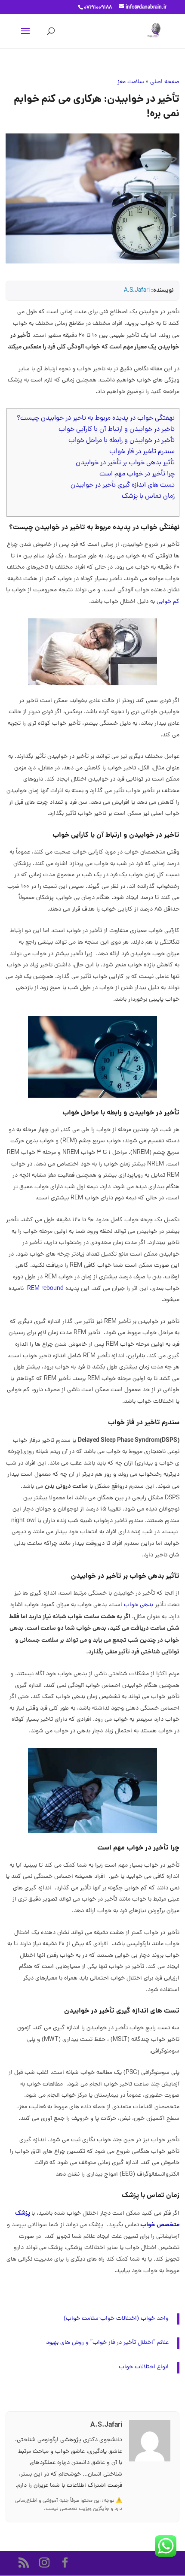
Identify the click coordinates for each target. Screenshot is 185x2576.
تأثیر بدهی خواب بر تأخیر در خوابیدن (125, 463)
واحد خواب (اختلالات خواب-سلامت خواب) (116, 2319)
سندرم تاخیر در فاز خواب (142, 452)
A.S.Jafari (137, 291)
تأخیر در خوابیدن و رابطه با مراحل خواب (122, 441)
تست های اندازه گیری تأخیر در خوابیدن (123, 485)
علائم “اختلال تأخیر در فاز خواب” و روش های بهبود (107, 2343)
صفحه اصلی (165, 82)
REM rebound (45, 1289)
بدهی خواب (139, 1605)
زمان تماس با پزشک (148, 496)
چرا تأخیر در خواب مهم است (137, 474)
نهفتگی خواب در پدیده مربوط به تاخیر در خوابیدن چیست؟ (96, 418)
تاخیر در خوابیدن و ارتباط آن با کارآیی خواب (117, 430)
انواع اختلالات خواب (144, 2367)
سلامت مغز (131, 82)
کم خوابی (168, 602)
